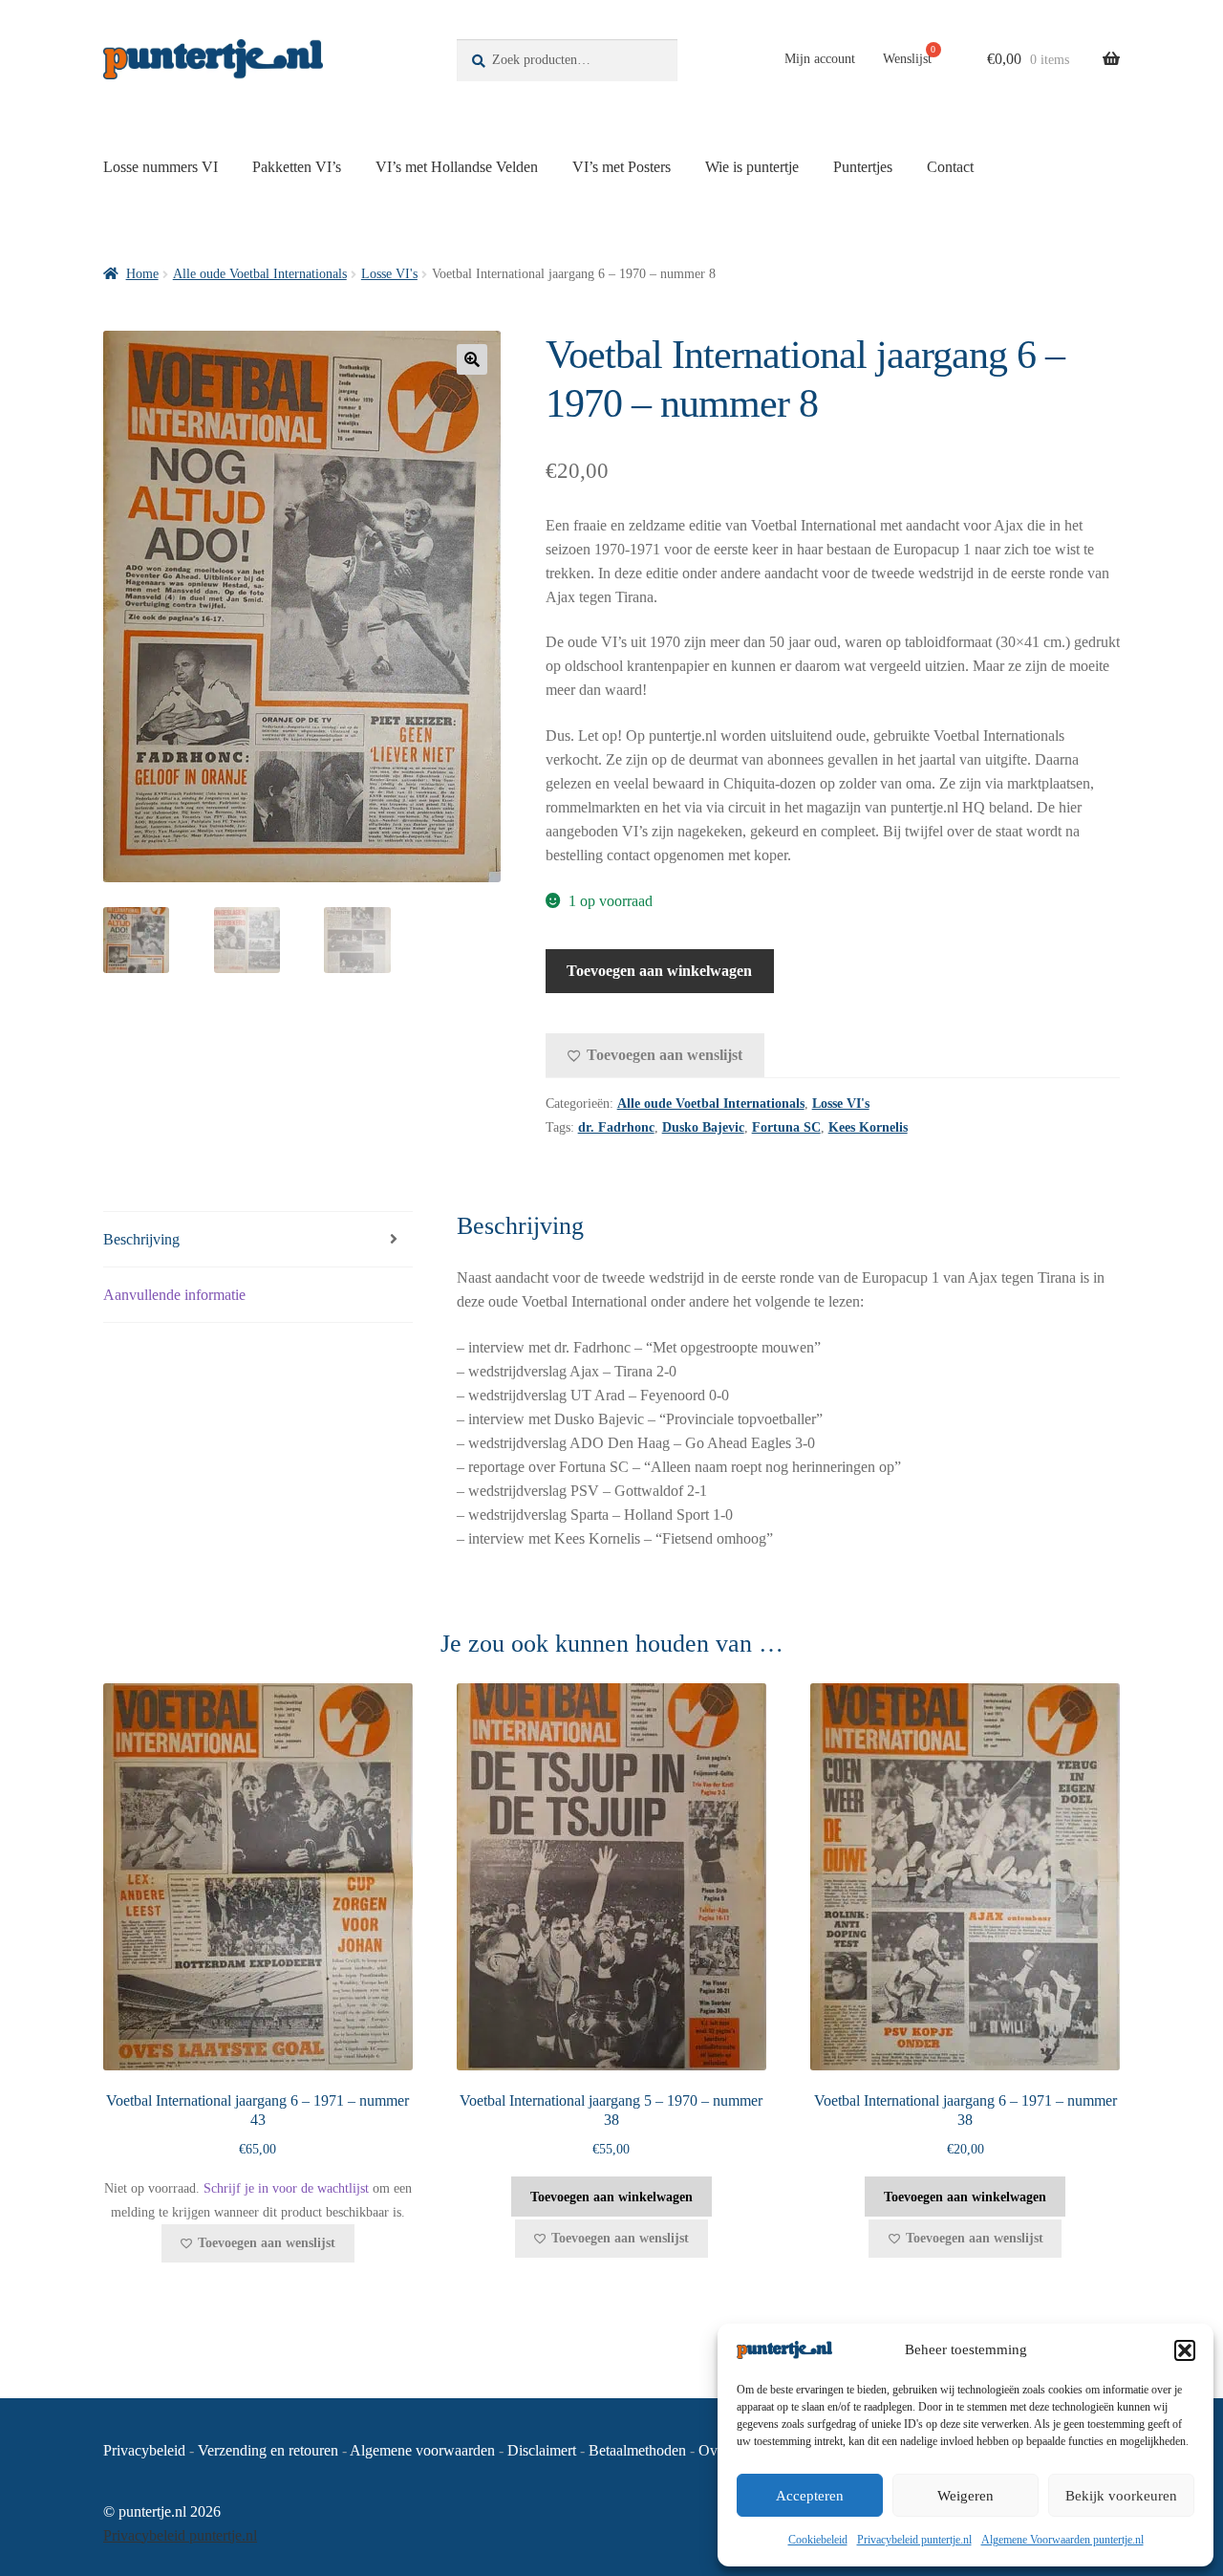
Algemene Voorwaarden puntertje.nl (1062, 2540)
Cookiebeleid (818, 2540)
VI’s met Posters (622, 167)
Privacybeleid (144, 2450)
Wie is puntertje (752, 167)
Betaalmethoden (637, 2450)
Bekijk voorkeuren (1121, 2496)
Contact (950, 167)
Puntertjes (863, 167)
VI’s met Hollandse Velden (457, 167)
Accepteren (810, 2496)
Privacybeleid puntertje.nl (914, 2540)
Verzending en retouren (268, 2450)
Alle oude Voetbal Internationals (260, 274)
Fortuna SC (786, 1127)
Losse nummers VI (161, 167)
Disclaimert (542, 2450)
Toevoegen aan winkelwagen (659, 971)
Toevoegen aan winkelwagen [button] (611, 2197)
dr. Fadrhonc (616, 1127)
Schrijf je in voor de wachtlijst (286, 2188)
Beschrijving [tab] (141, 1239)
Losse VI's (389, 274)
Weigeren (966, 2496)
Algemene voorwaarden (422, 2450)
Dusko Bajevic (703, 1127)
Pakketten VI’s (297, 167)
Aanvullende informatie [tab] (174, 1295)
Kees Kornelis (868, 1127)
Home (142, 274)
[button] (1185, 2350)
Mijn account (820, 59)
